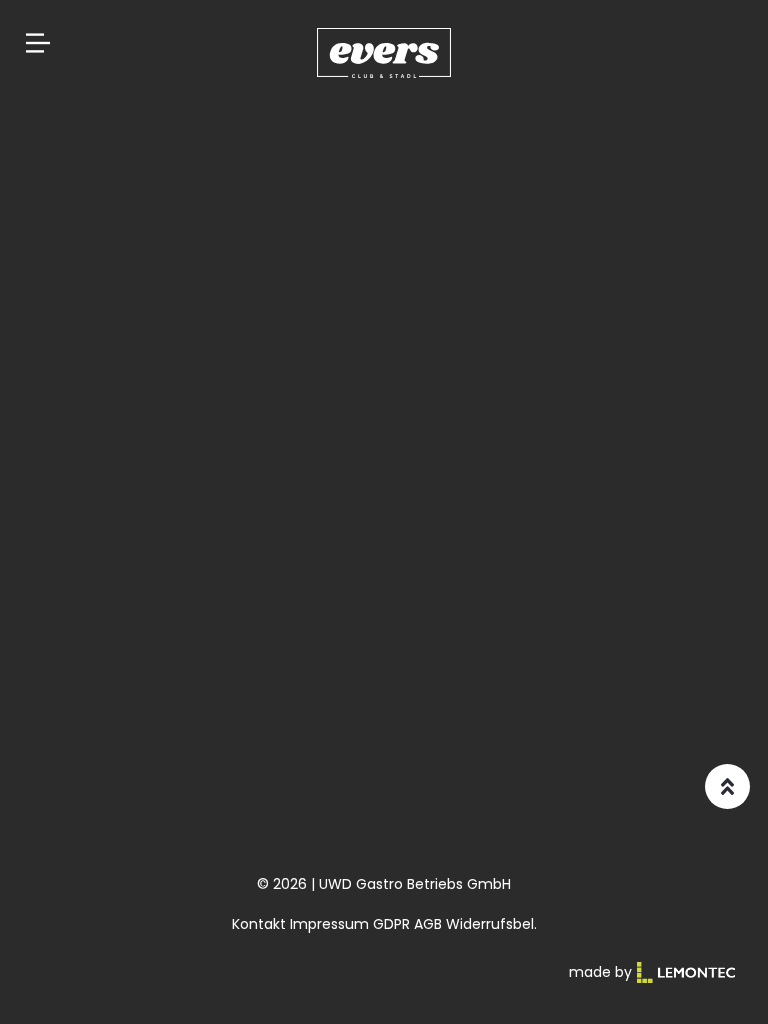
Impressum (329, 924)
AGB (428, 924)
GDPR (391, 924)
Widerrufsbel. (491, 924)
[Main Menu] (38, 43)
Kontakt (259, 924)
